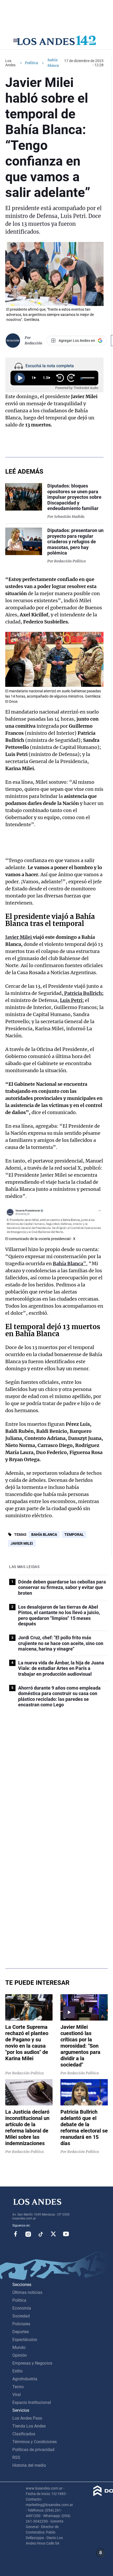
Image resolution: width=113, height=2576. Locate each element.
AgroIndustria (25, 2379)
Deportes (21, 2332)
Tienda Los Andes (29, 2426)
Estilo (17, 2371)
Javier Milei (22, 1543)
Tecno (18, 2387)
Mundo (19, 2347)
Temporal (74, 1534)
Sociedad (21, 2316)
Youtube (66, 2234)
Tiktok (41, 2234)
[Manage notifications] (101, 2553)
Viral (17, 2395)
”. (70, 1264)
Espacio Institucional (32, 2402)
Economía (22, 2308)
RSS (16, 2457)
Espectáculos (25, 2340)
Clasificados (24, 2434)
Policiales (21, 2324)
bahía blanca (44, 1534)
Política (32, 63)
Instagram (28, 2234)
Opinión (20, 2355)
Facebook (16, 2234)
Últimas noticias (27, 2292)
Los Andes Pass (27, 2418)
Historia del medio (29, 2465)
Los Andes (10, 63)
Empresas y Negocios (32, 2363)
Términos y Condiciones (35, 2442)
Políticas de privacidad (33, 2450)
